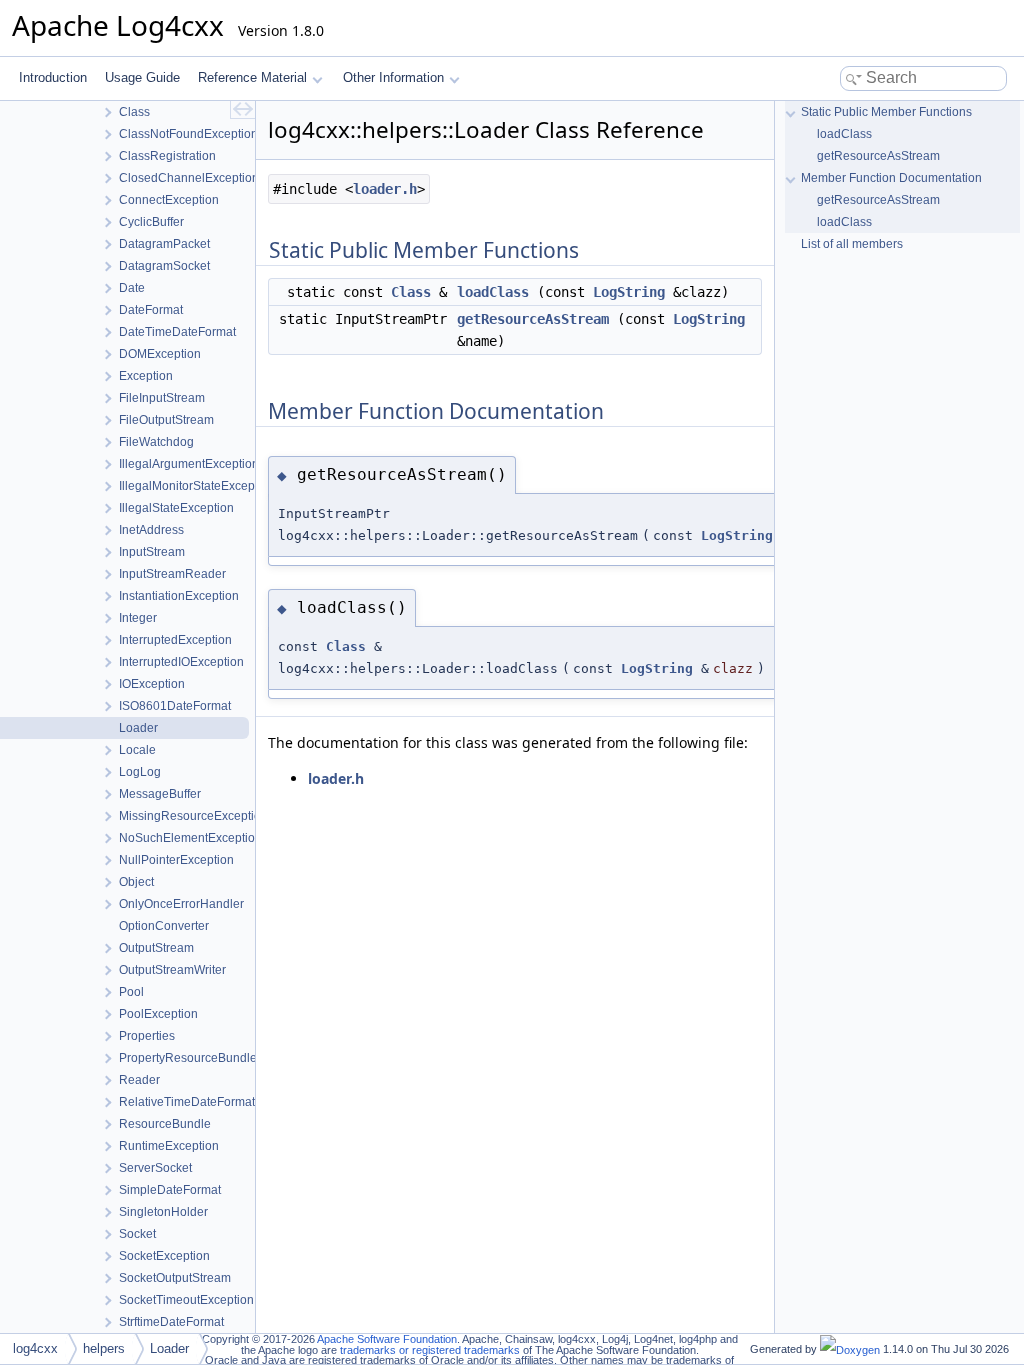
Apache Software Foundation (387, 1339)
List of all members (852, 244)
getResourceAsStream (533, 319)
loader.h (385, 189)
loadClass (493, 292)
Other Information (393, 77)
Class (411, 292)
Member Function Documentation (891, 178)
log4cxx (35, 1348)
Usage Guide (142, 77)
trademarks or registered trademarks (430, 1350)
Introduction (53, 77)
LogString (629, 292)
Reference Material (252, 77)
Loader (169, 1348)
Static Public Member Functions (886, 112)
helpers (104, 1348)
